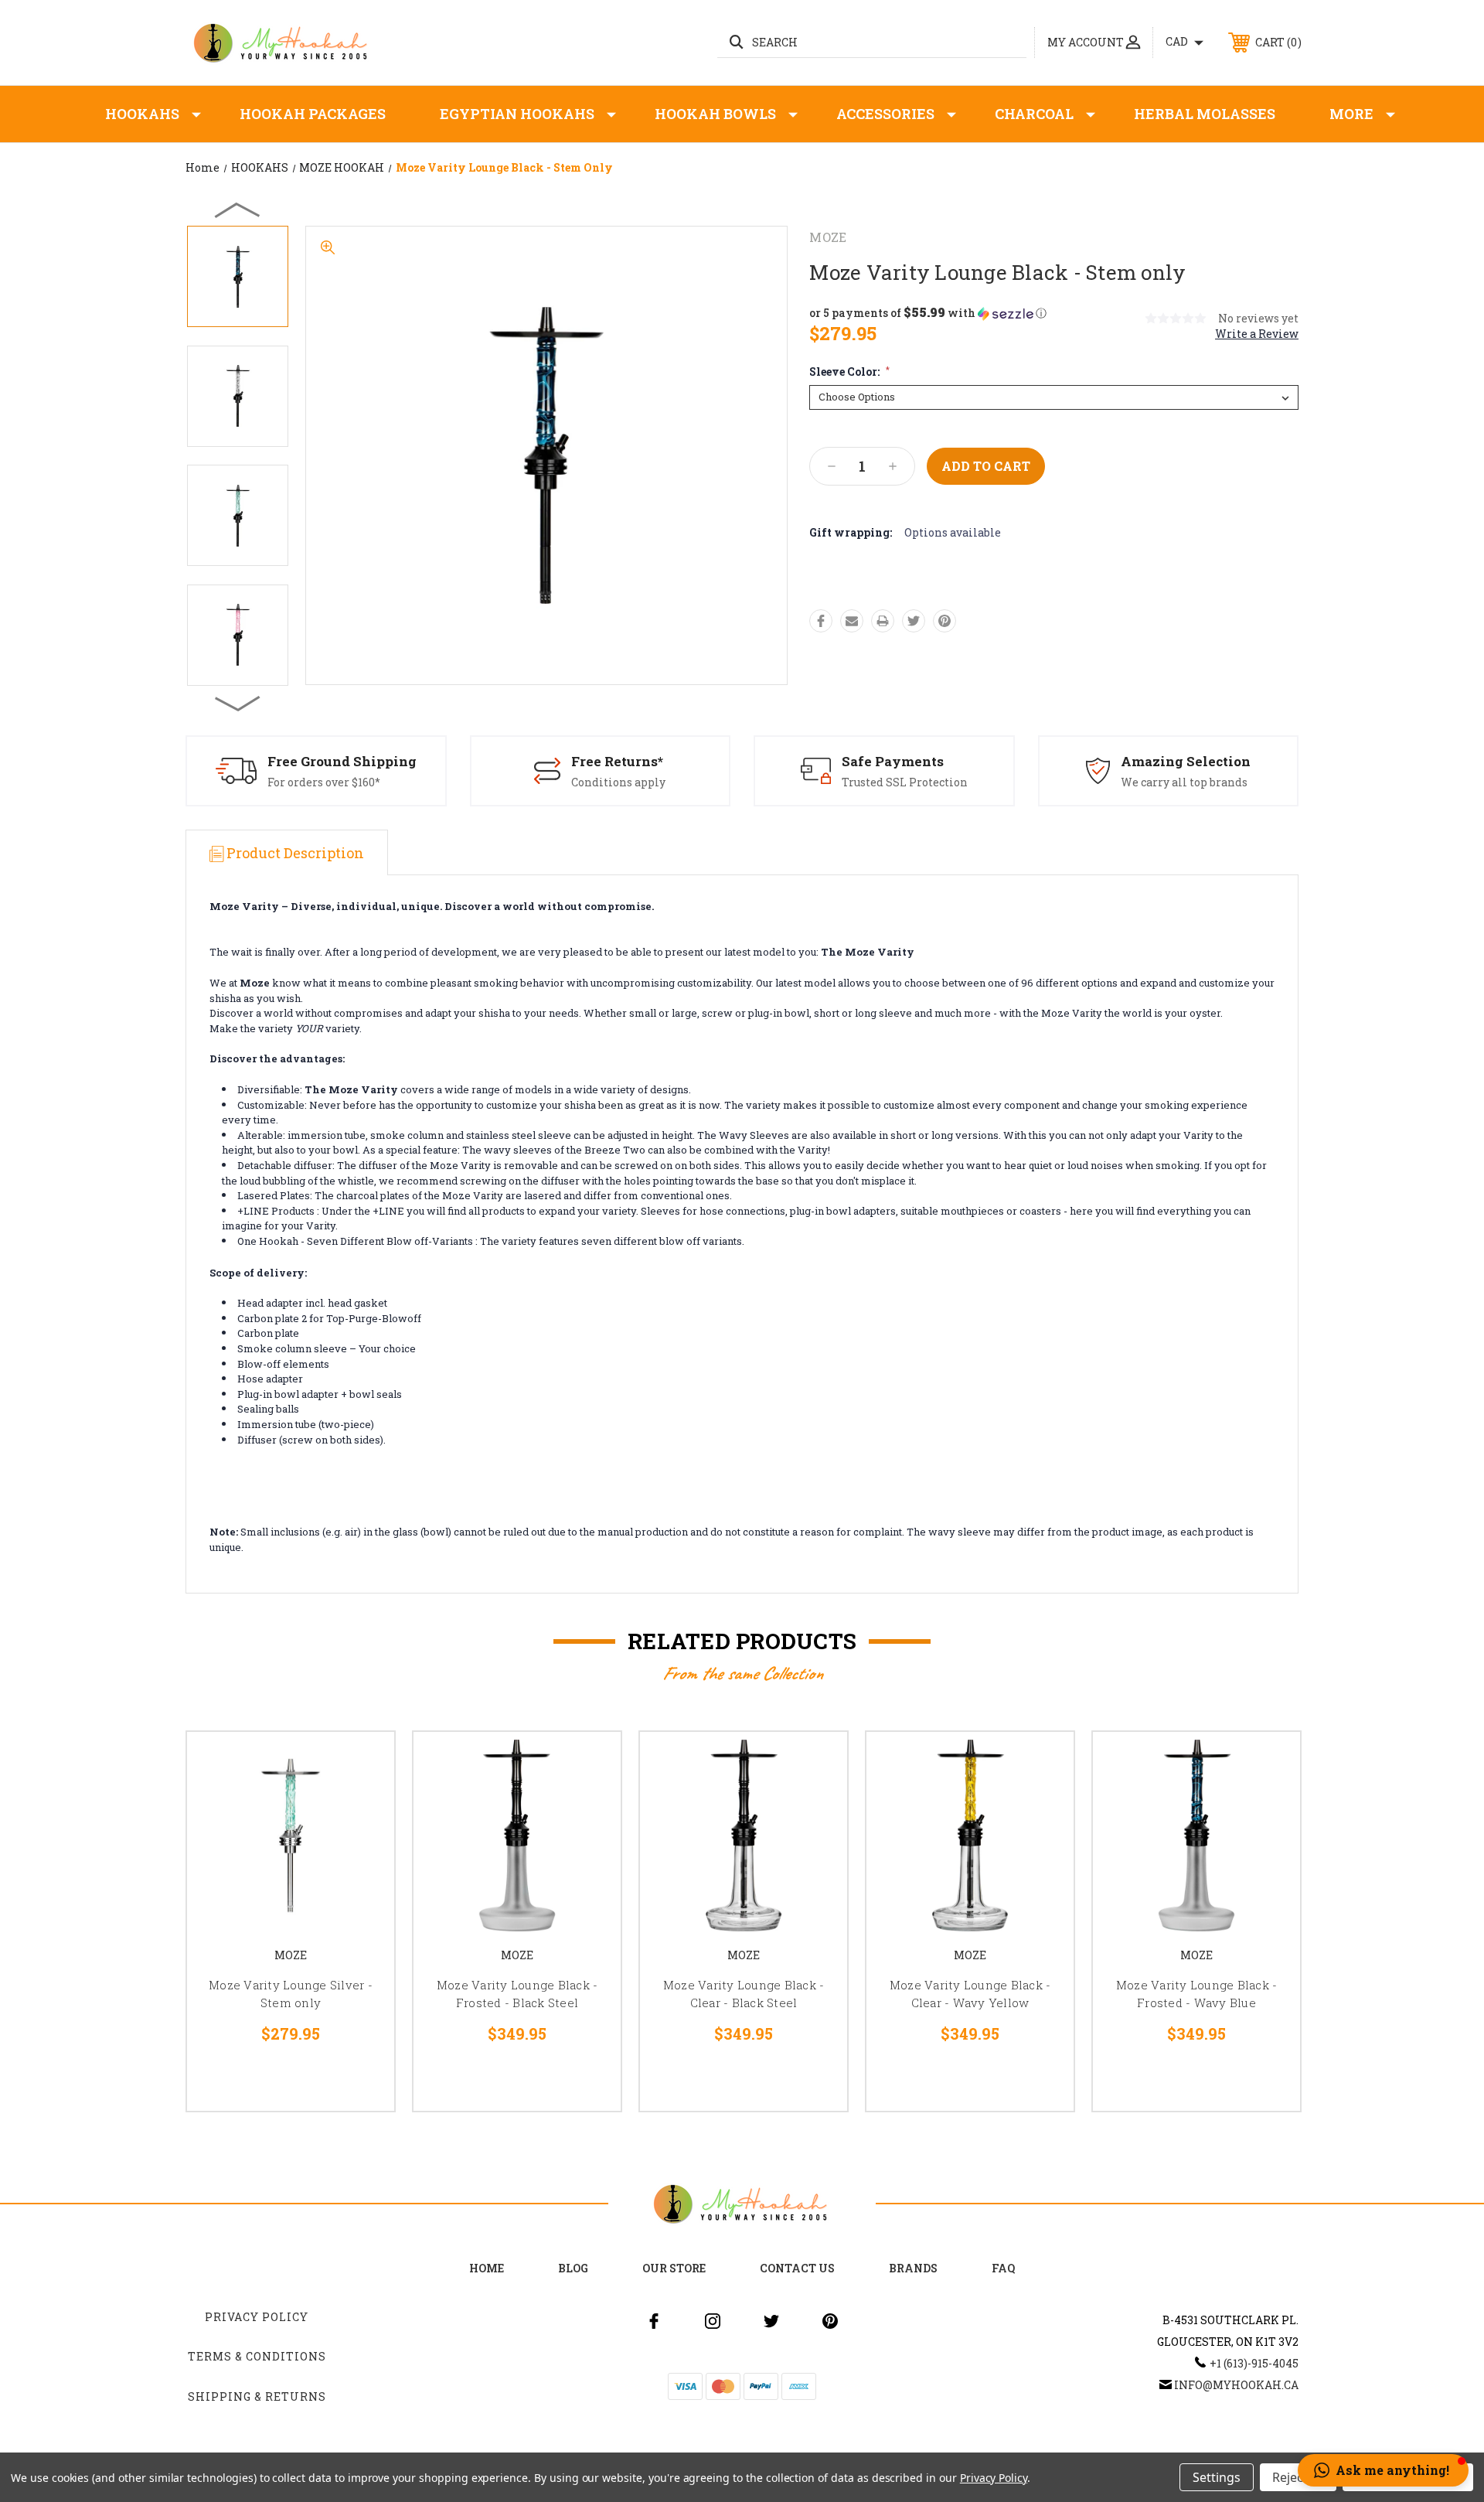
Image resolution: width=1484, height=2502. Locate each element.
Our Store (674, 2268)
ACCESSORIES (885, 114)
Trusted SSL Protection (905, 782)
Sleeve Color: (849, 372)
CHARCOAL (1034, 114)
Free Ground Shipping (342, 761)
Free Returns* (617, 761)
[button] (928, 313)
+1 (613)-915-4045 (1254, 2363)
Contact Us (797, 2268)
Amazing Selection (1186, 761)
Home (487, 2268)
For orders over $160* (324, 782)
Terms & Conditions (257, 2356)
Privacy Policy (257, 2317)
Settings (1217, 2477)
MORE (1351, 114)
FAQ (1003, 2268)
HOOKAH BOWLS (715, 114)
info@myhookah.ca (1236, 2385)
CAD (1178, 41)
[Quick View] (363, 1763)
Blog (573, 2268)
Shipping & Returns (257, 2396)
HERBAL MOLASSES (1205, 114)
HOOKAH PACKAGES (313, 114)
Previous (238, 210)
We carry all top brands (1184, 782)
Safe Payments (893, 761)
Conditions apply (618, 782)
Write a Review (1257, 334)
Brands (913, 2268)
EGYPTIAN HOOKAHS (517, 114)
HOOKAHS (142, 114)
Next (238, 703)
